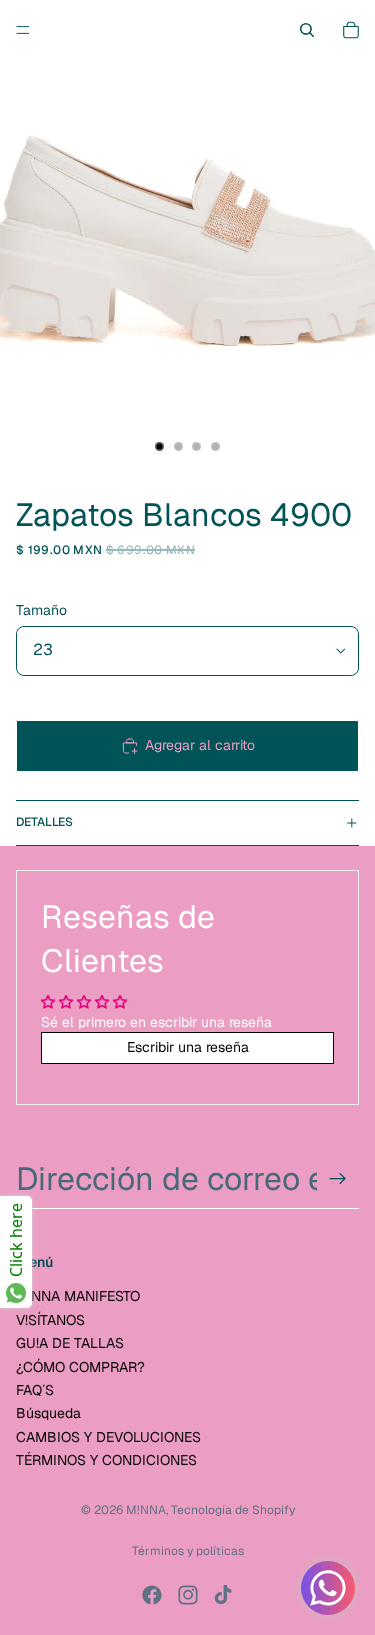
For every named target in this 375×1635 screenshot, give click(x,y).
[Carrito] (351, 30)
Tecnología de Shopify (233, 1510)
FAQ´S (35, 1390)
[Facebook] (152, 1595)
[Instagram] (188, 1595)
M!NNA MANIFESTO (78, 1296)
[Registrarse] (338, 1179)
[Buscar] (307, 30)
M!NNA (146, 1510)
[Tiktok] (223, 1595)
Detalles (44, 822)
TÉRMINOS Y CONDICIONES (106, 1460)
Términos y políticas (188, 1551)
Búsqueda (48, 1413)
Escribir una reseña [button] (188, 1047)
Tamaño (41, 610)
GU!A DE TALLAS (70, 1343)
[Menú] (23, 30)
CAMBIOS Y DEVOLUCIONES (108, 1437)
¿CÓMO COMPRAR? (80, 1367)
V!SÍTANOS (50, 1320)
